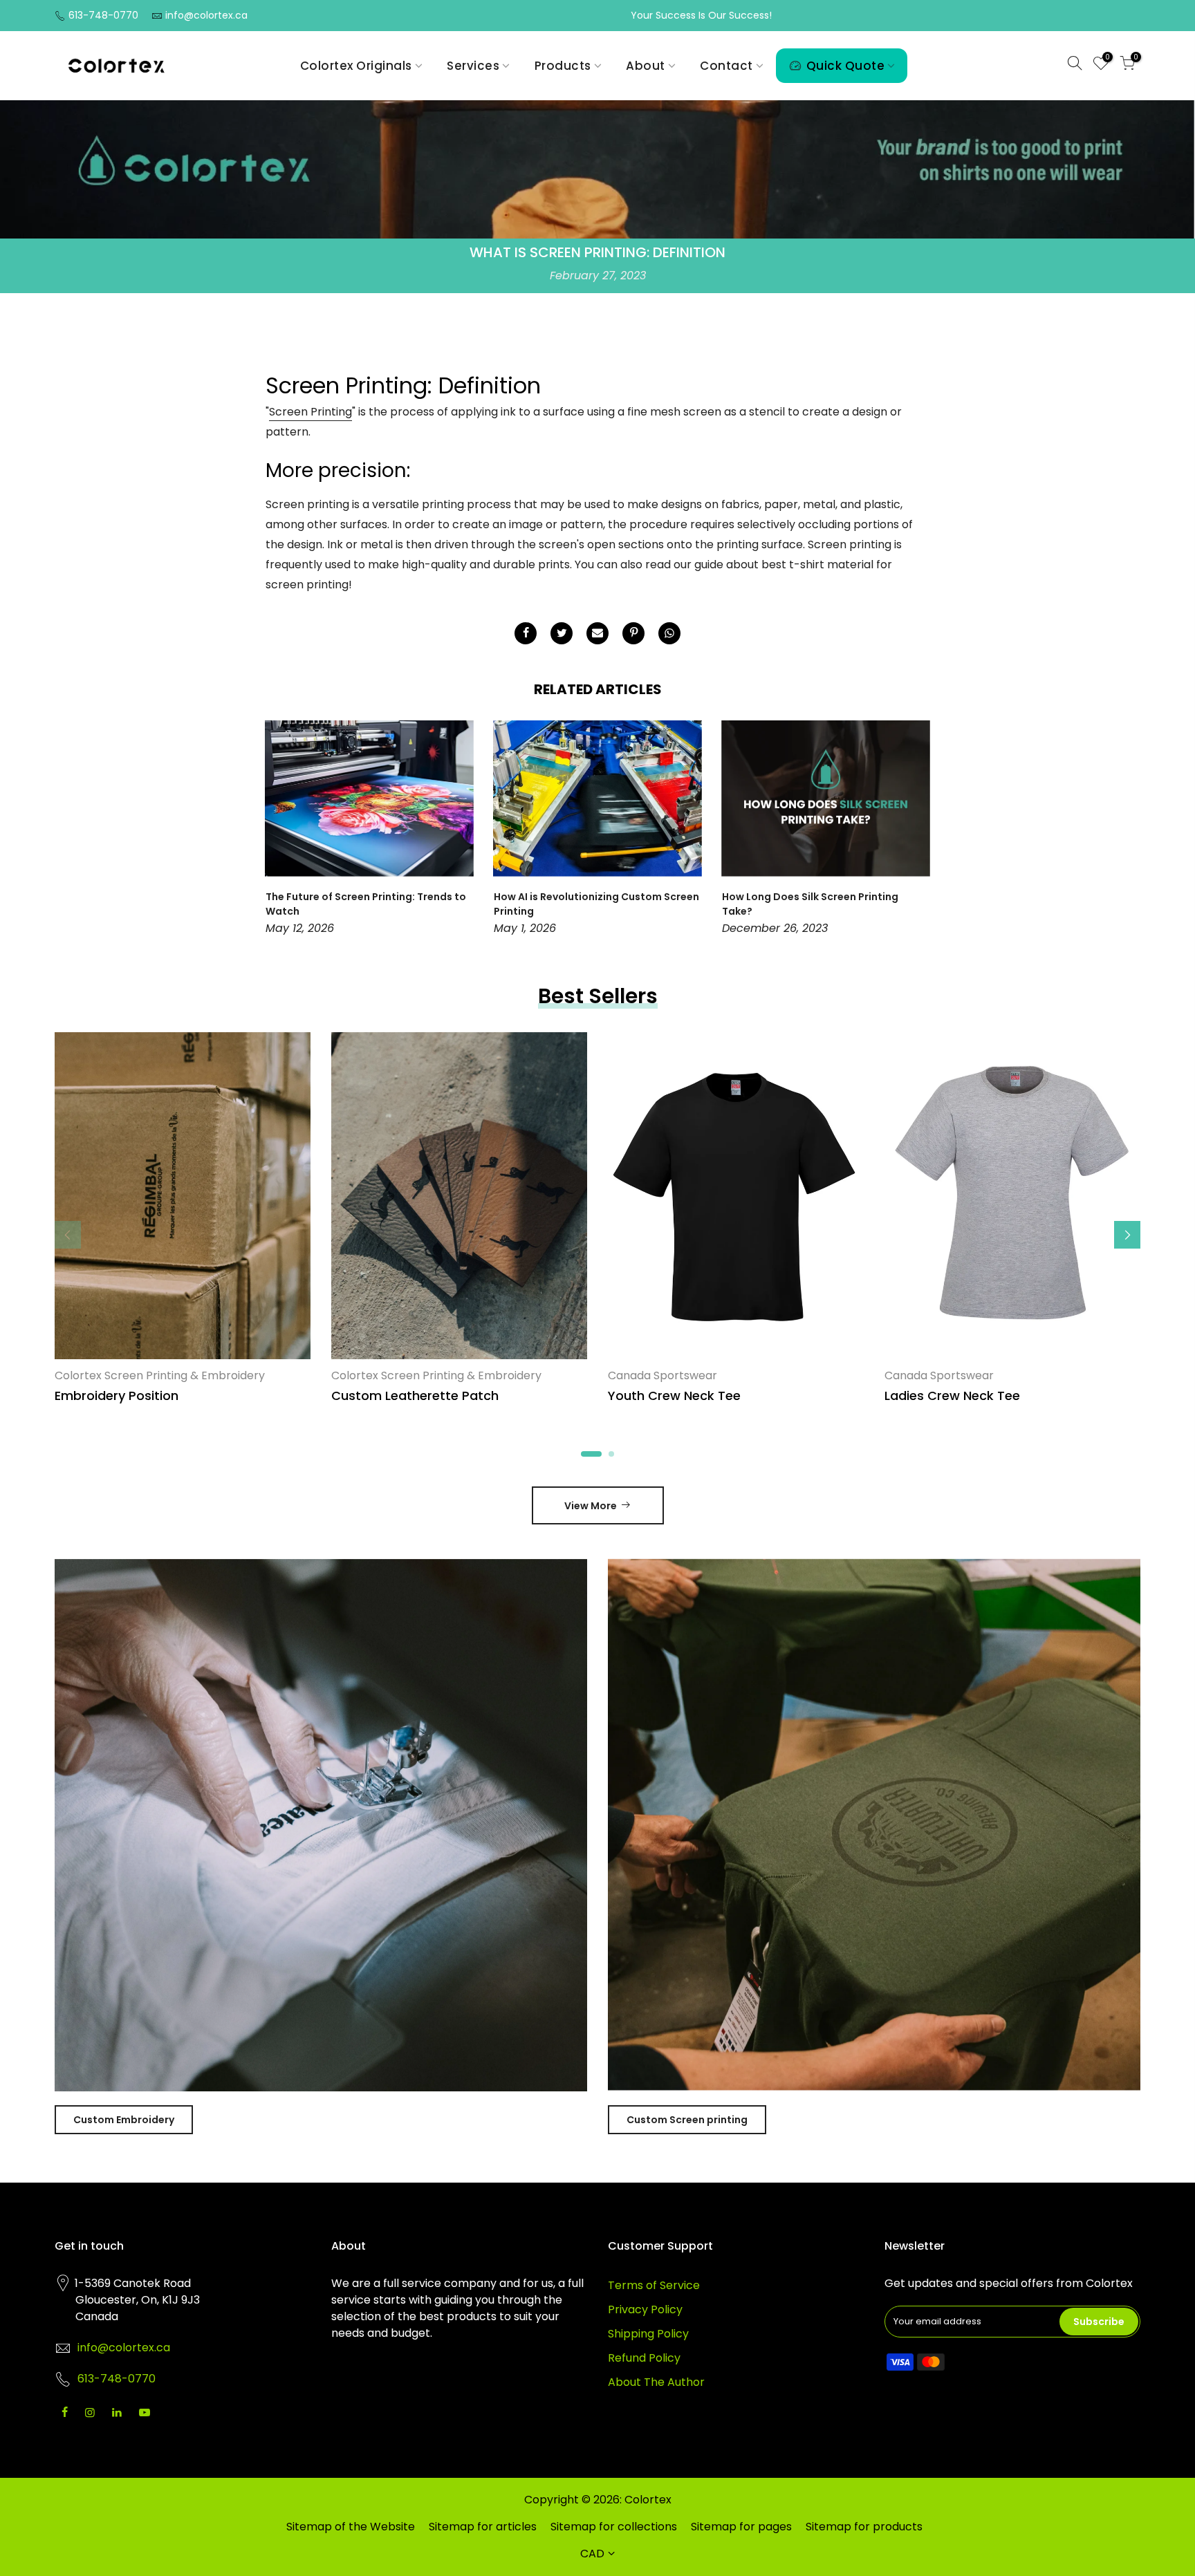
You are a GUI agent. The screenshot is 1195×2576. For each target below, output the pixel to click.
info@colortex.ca (206, 15)
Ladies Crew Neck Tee (952, 1396)
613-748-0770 (103, 15)
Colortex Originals (356, 66)
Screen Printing (311, 412)
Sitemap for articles (483, 2527)
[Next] (916, 830)
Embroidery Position (117, 1396)
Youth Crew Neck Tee (674, 1396)
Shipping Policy (648, 2334)
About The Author (656, 2382)
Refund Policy (644, 2358)
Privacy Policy (645, 2309)
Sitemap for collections (614, 2527)
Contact (726, 66)
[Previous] (279, 830)
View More (591, 1506)
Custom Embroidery (124, 2120)
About (646, 66)
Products (563, 66)
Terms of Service (654, 2285)
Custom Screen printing (687, 2120)
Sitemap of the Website (351, 2527)
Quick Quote (846, 66)
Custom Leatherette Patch (415, 1396)
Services (473, 66)
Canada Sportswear (663, 1375)
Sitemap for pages (741, 2527)
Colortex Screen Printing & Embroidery (160, 1375)
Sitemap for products (864, 2527)
